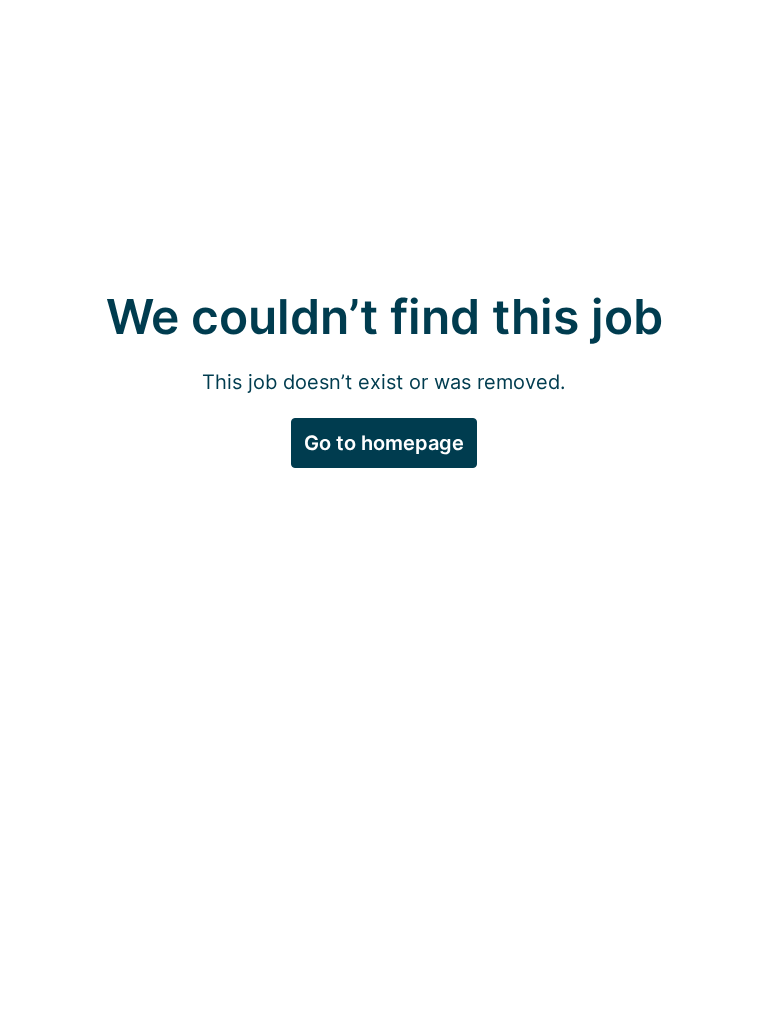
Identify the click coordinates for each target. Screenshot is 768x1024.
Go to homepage (384, 443)
